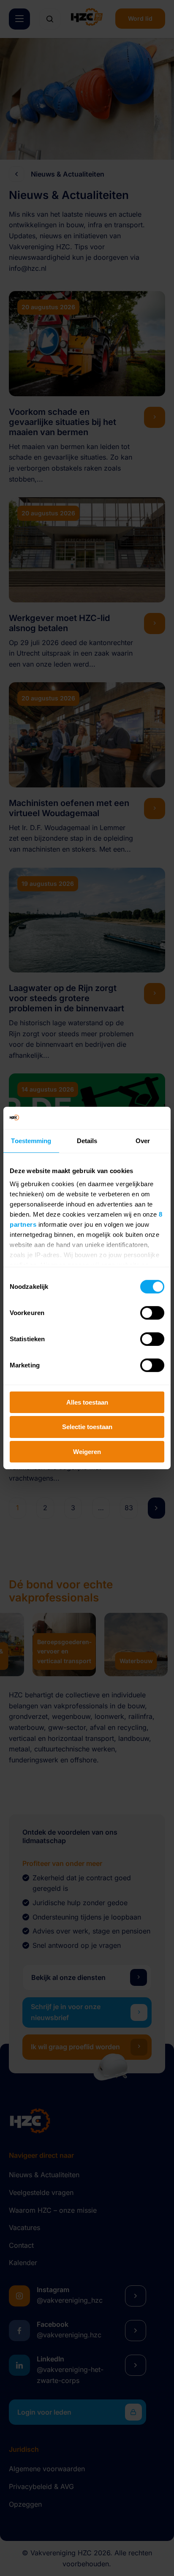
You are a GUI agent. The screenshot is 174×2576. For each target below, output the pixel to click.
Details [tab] (87, 1140)
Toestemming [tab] (31, 1140)
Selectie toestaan (87, 1427)
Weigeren (87, 1452)
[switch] (152, 1313)
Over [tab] (143, 1140)
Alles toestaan (87, 1402)
